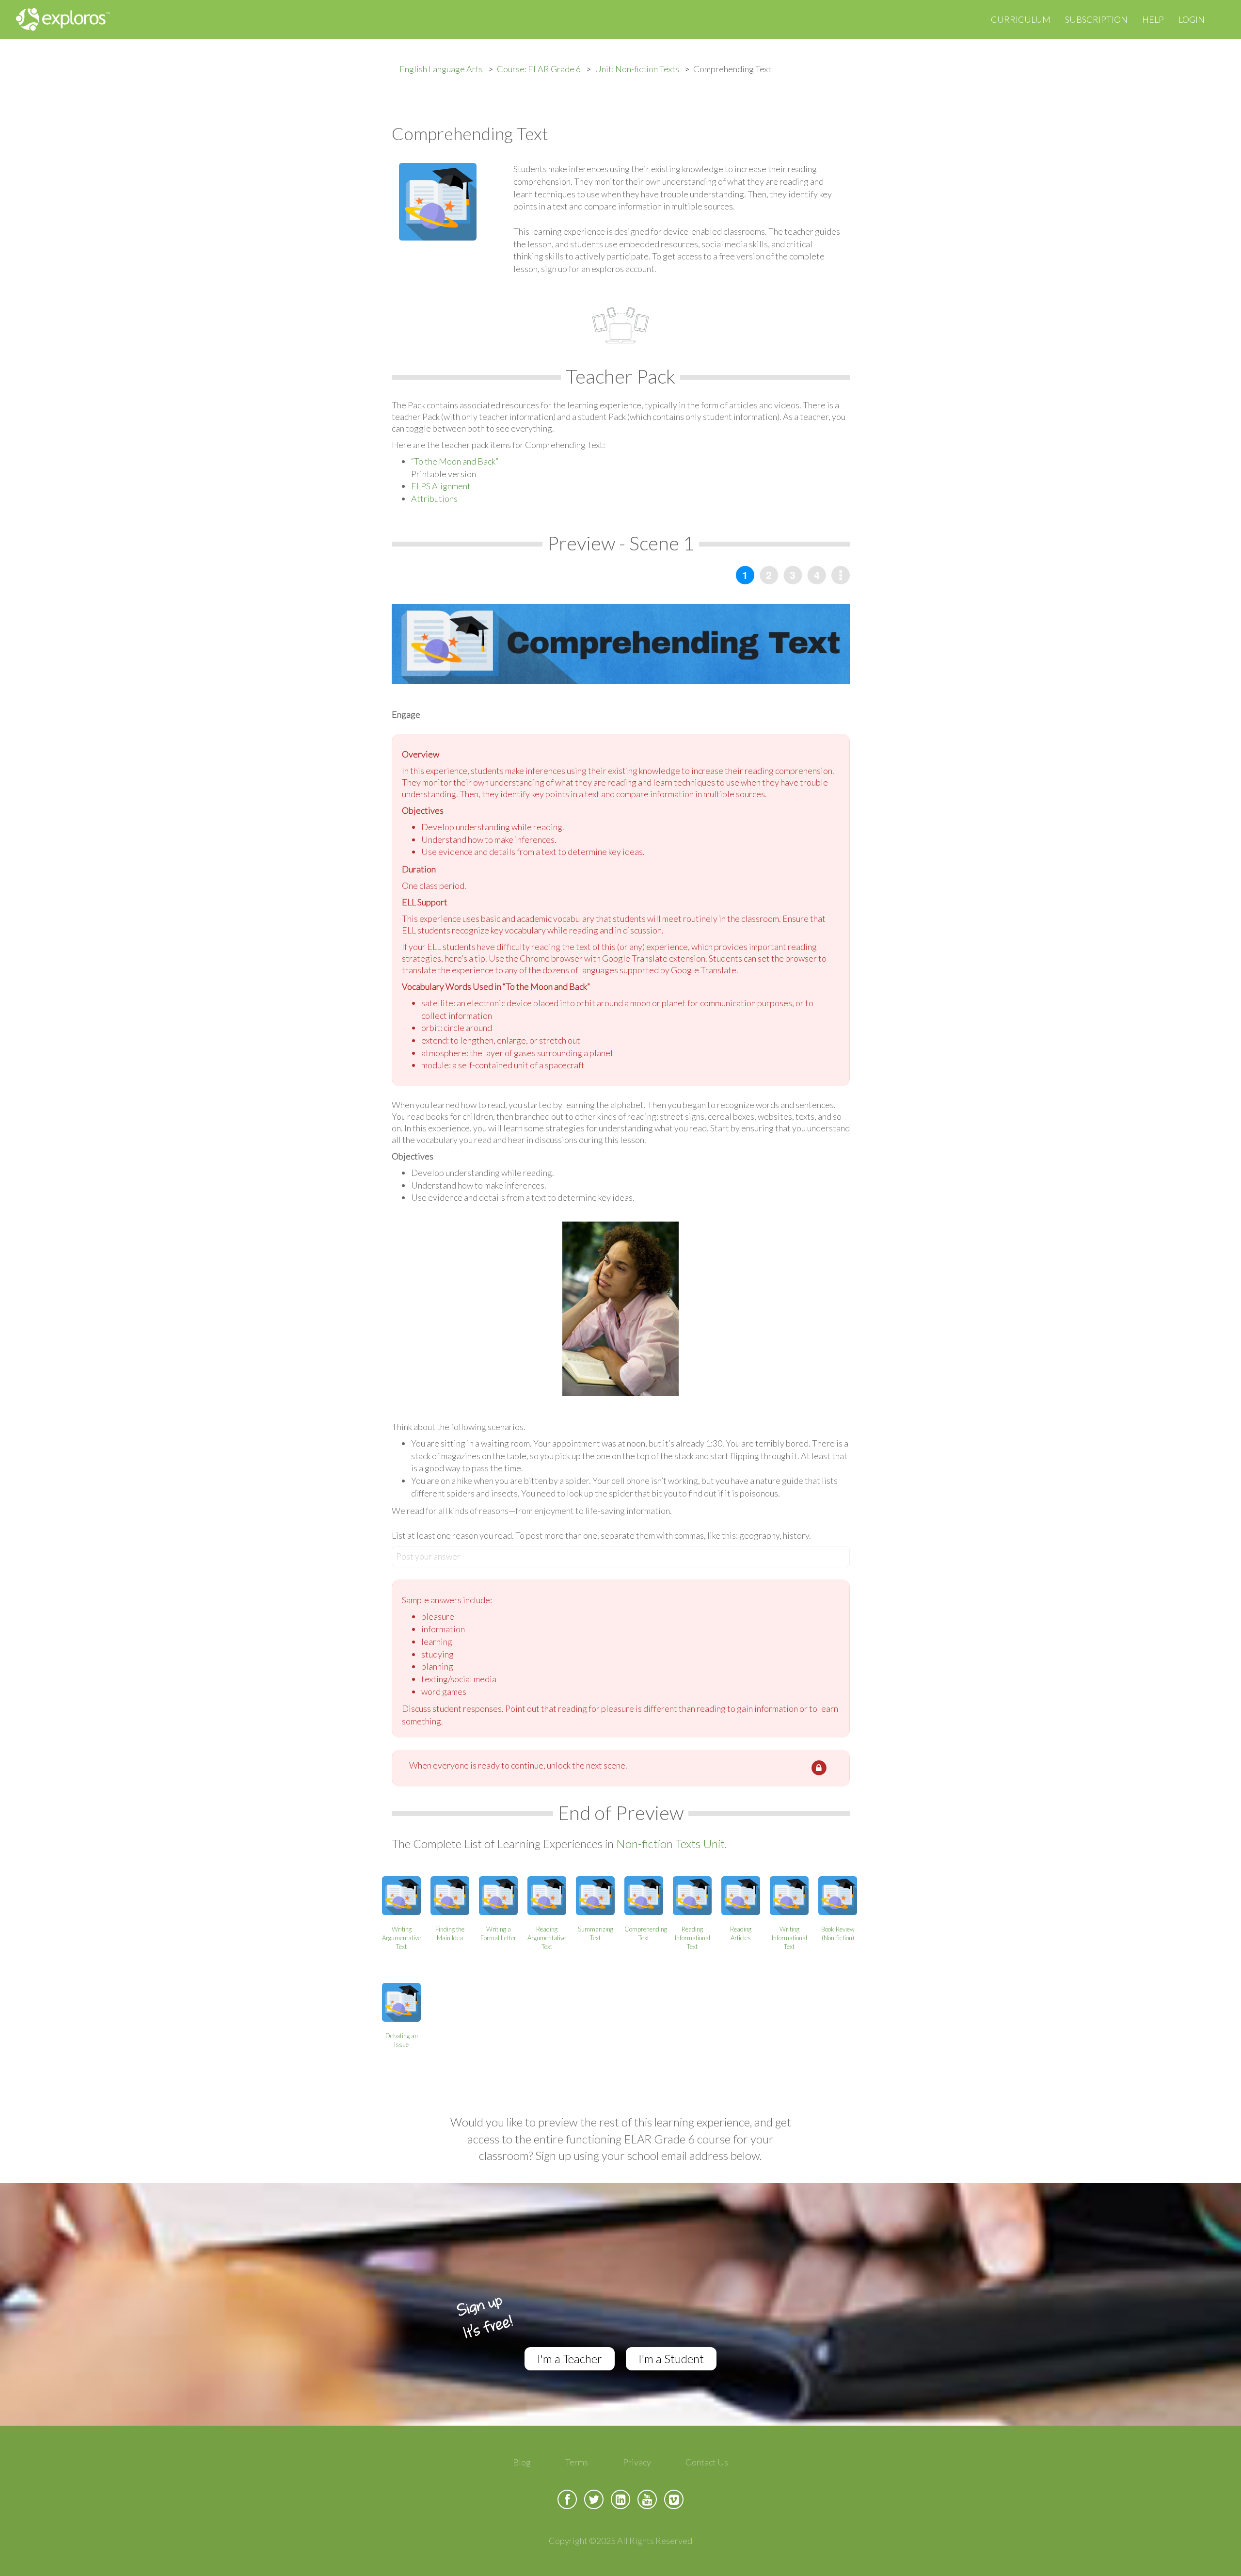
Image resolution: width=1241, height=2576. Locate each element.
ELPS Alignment (441, 486)
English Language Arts (441, 69)
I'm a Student (671, 2359)
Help (1153, 19)
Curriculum (1021, 19)
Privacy (637, 2462)
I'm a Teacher (570, 2359)
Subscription (1096, 19)
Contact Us (707, 2462)
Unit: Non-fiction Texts (637, 69)
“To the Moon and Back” (455, 461)
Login (1192, 19)
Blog (522, 2462)
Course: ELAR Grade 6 (539, 69)
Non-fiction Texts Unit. (672, 1843)
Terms (577, 2462)
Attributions (434, 499)
